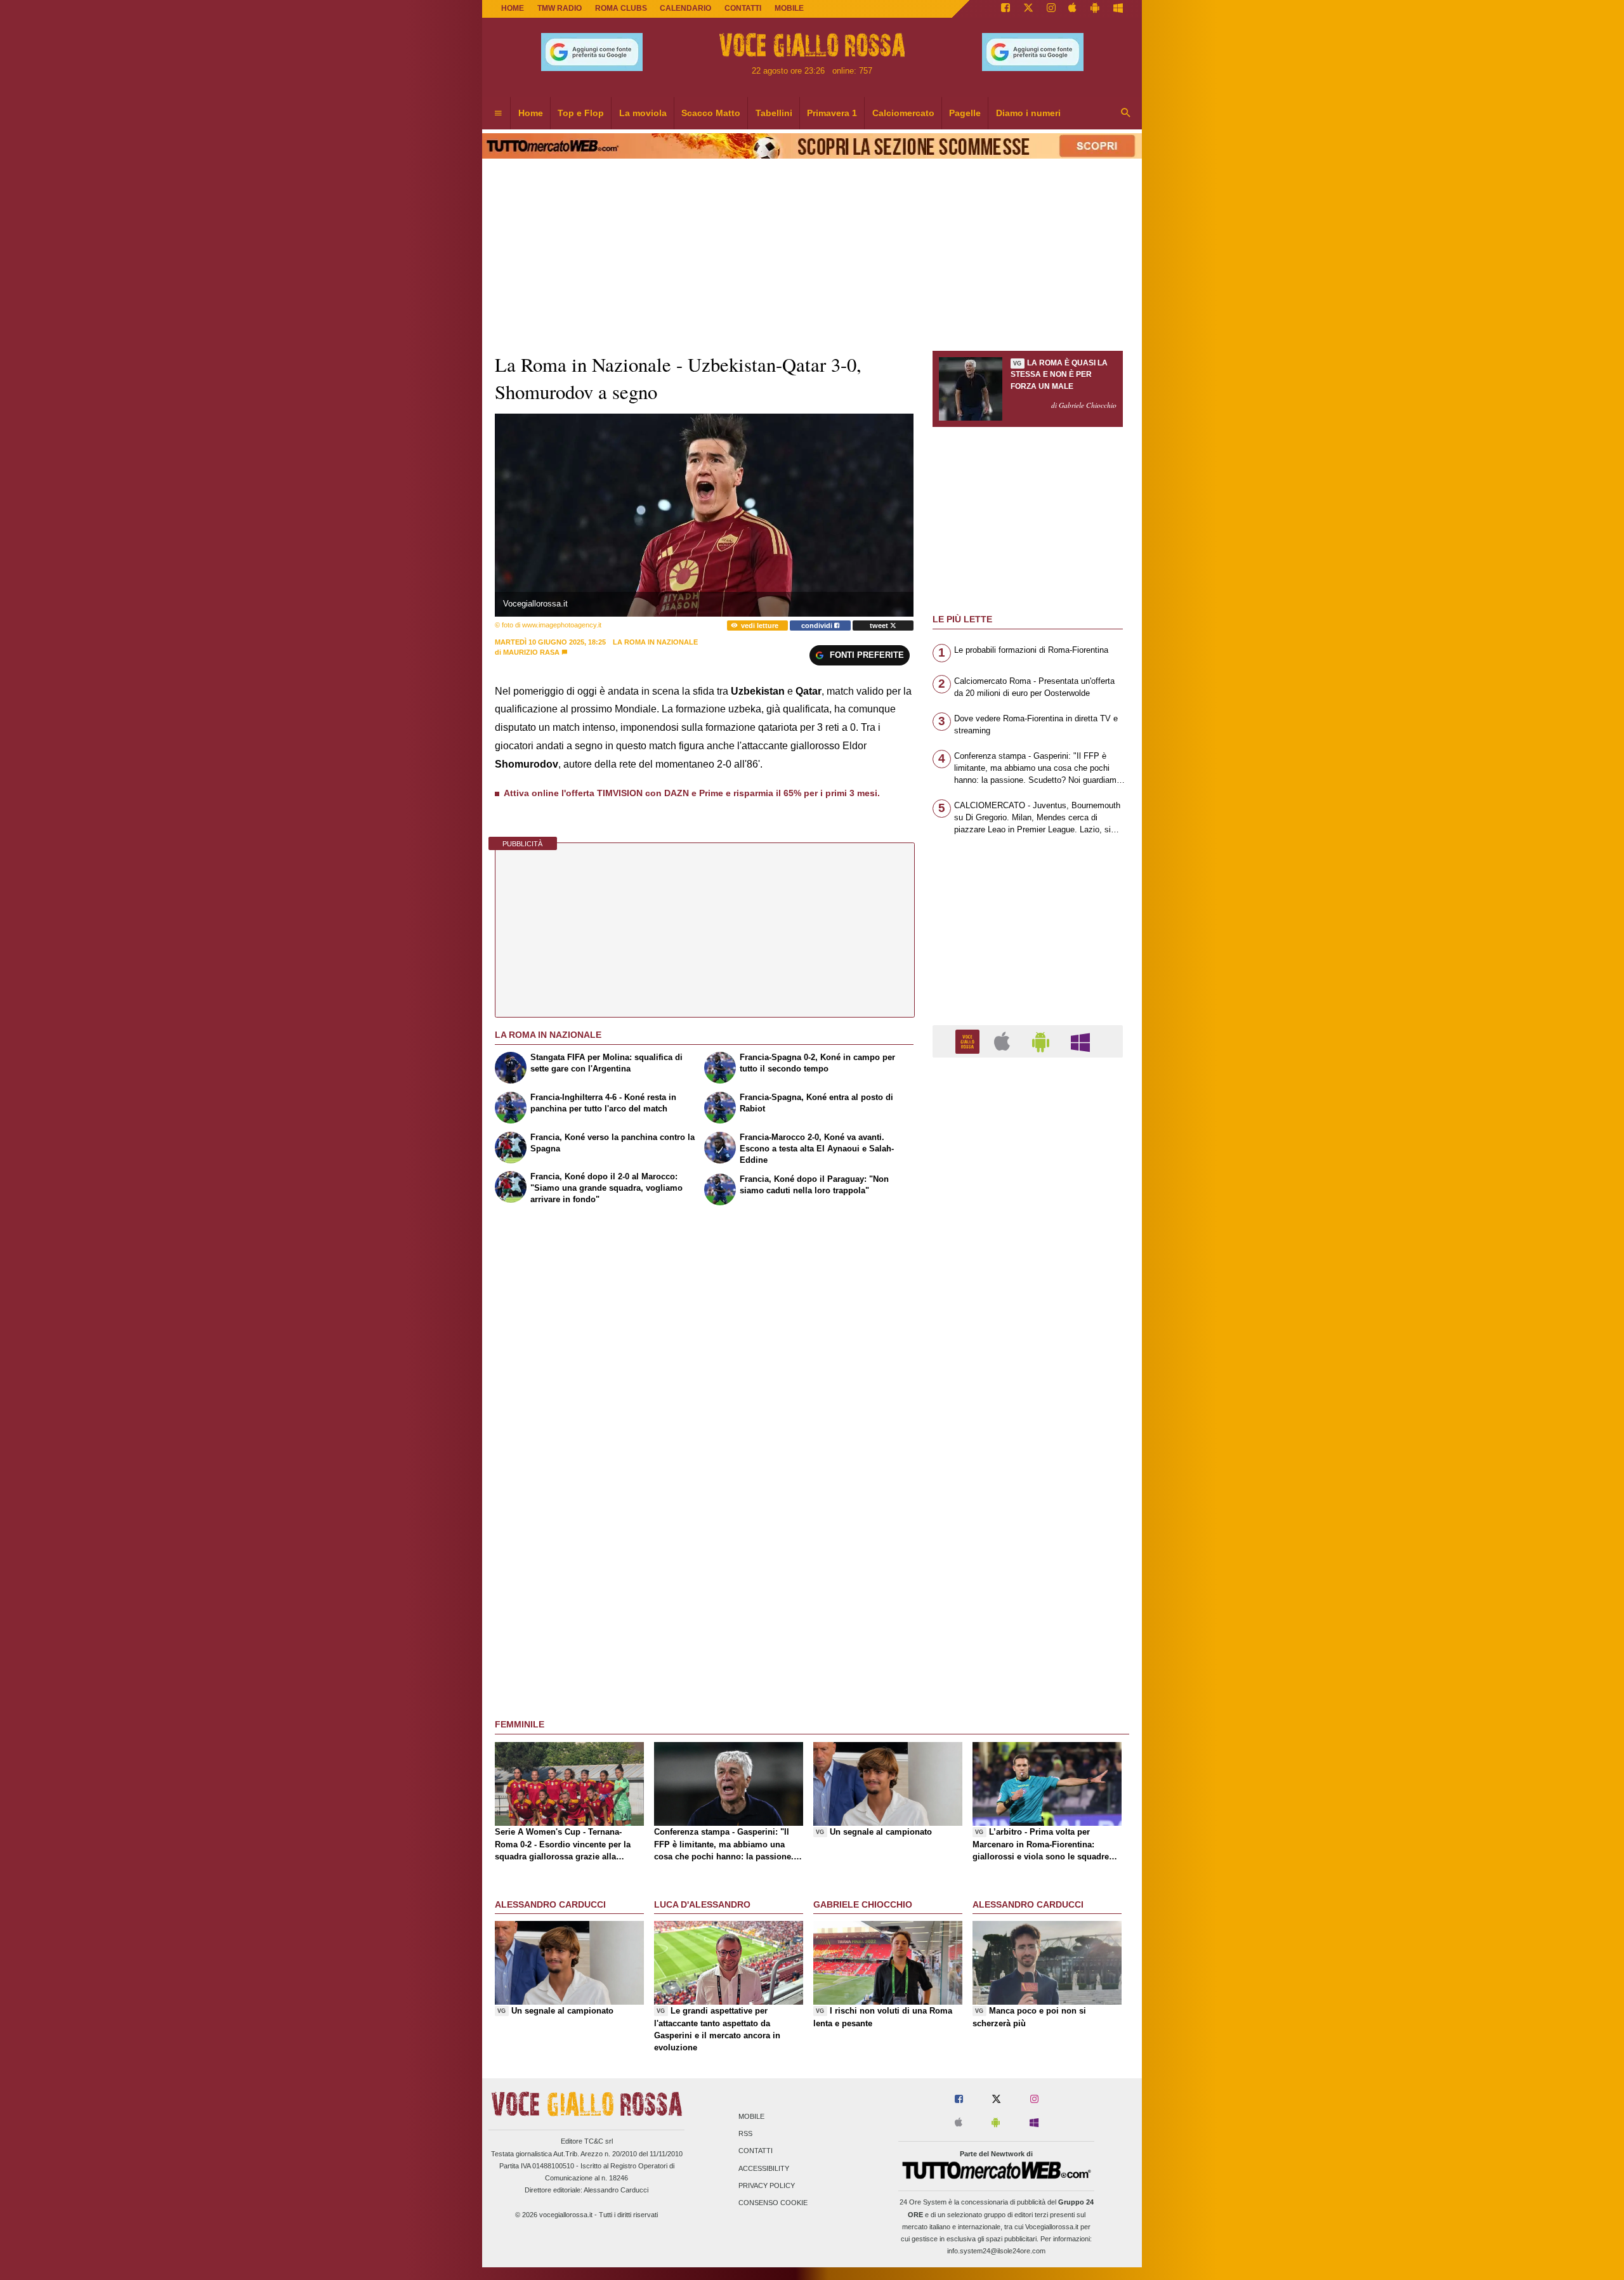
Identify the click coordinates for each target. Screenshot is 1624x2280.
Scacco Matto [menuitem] (711, 113)
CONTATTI (743, 8)
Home (513, 8)
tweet (880, 626)
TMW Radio (560, 8)
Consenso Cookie (773, 2203)
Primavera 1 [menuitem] (832, 113)
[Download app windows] (1118, 9)
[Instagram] (1051, 9)
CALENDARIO (685, 8)
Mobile (751, 2116)
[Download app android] (1095, 9)
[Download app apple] (1073, 9)
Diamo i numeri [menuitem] (1028, 113)
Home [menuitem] (531, 113)
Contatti (756, 2151)
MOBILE (789, 8)
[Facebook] (1005, 9)
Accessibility (764, 2168)
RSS (745, 2134)
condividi (818, 626)
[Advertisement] (1028, 1559)
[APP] (969, 1041)
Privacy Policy (767, 2185)
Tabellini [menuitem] (774, 113)
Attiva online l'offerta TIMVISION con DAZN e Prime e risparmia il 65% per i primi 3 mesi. (692, 793)
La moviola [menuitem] (643, 113)
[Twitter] (1028, 9)
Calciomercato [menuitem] (903, 113)
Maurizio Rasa (531, 652)
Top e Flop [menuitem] (581, 113)
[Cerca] (1126, 114)
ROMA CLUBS (621, 8)
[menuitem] (498, 114)
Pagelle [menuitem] (965, 113)
